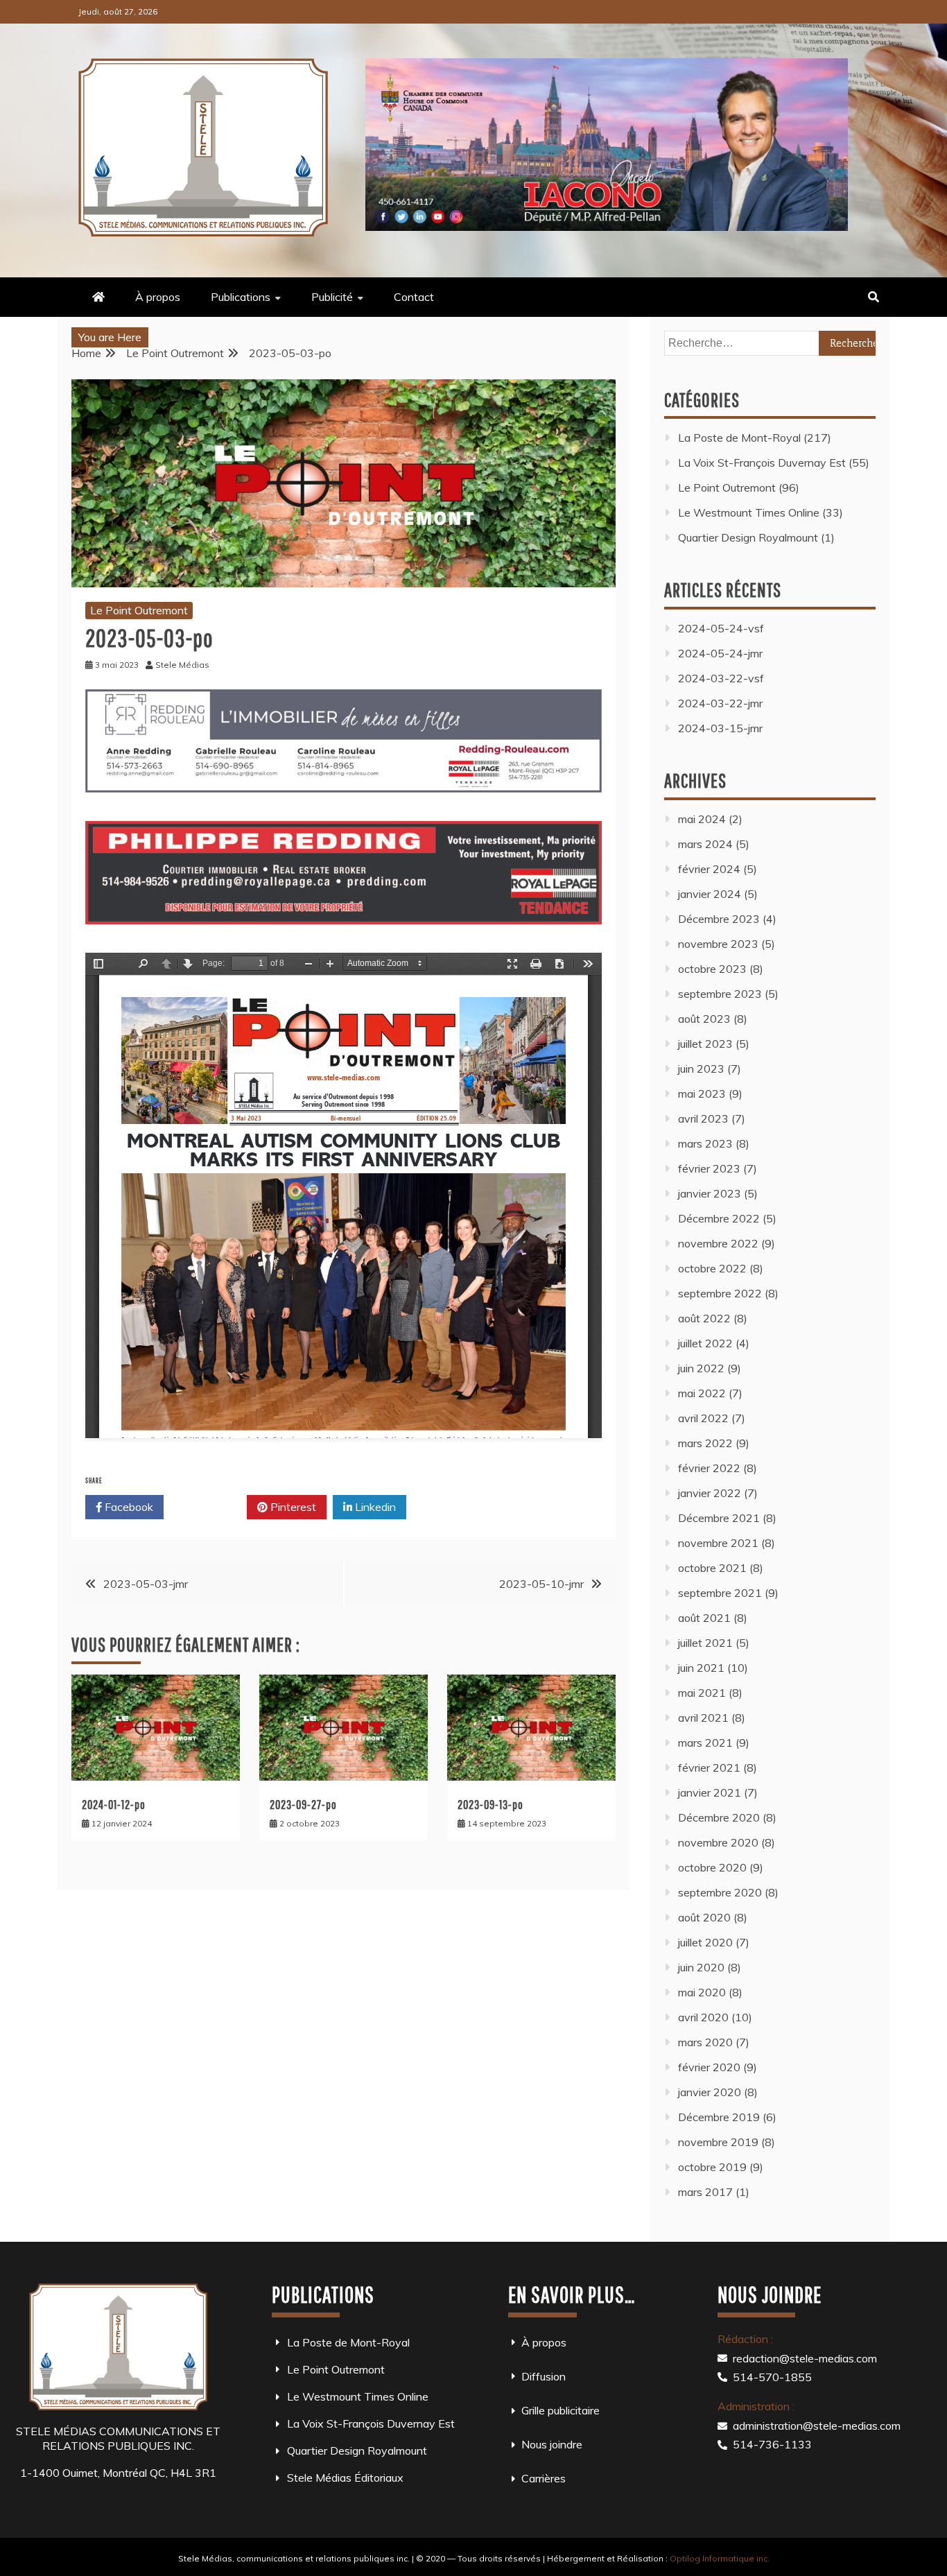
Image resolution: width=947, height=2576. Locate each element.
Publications (241, 297)
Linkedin (374, 1507)
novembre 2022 (718, 1243)
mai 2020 (702, 1992)
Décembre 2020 (719, 1817)
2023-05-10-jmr (541, 1584)
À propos (158, 297)
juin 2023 (701, 1069)
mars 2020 (705, 2042)
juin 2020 (701, 1967)
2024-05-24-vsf (721, 628)
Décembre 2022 (719, 1218)
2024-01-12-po (114, 1805)
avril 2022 (703, 1418)
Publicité (332, 297)
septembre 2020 (720, 1892)
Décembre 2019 (719, 2117)
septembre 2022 (720, 1293)
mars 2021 (705, 1743)
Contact (414, 297)
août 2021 (704, 1618)
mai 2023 (702, 1093)
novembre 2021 (718, 1543)
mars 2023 (705, 1143)
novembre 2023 (718, 944)
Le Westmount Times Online (749, 512)
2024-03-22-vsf (721, 678)
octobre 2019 (712, 2167)
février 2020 (709, 2067)
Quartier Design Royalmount (748, 537)
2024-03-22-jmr (720, 703)
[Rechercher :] (770, 343)
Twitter (210, 1507)
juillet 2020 (705, 1942)
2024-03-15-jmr (720, 728)
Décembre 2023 (719, 919)
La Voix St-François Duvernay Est (762, 463)
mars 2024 (705, 844)
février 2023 (709, 1168)
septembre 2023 (720, 994)
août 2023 (704, 1019)
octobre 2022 (712, 1268)
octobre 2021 (712, 1568)
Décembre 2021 (719, 1518)
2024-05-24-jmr (720, 653)
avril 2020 (703, 2017)
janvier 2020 (710, 2092)
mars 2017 (705, 2192)
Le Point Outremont (139, 610)
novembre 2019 (718, 2142)
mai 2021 (702, 1693)
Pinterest (292, 1507)
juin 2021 (701, 1668)
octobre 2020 (712, 1867)
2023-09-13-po (490, 1805)
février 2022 (709, 1468)
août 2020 (704, 1917)
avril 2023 (703, 1118)
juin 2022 (701, 1368)
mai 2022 (702, 1393)
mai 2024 (702, 819)
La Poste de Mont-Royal (739, 438)
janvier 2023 (710, 1193)
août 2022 (704, 1318)
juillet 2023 (705, 1044)
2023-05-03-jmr (146, 1584)
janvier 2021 (710, 1792)
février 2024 (709, 869)
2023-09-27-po (303, 1805)
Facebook (128, 1507)
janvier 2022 (710, 1493)
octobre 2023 (712, 969)
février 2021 (709, 1767)
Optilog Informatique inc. (720, 2558)
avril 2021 (703, 1718)
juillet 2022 (705, 1343)
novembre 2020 (718, 1842)
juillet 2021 (705, 1643)
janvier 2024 (710, 894)
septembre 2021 (720, 1593)
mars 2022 (705, 1443)
